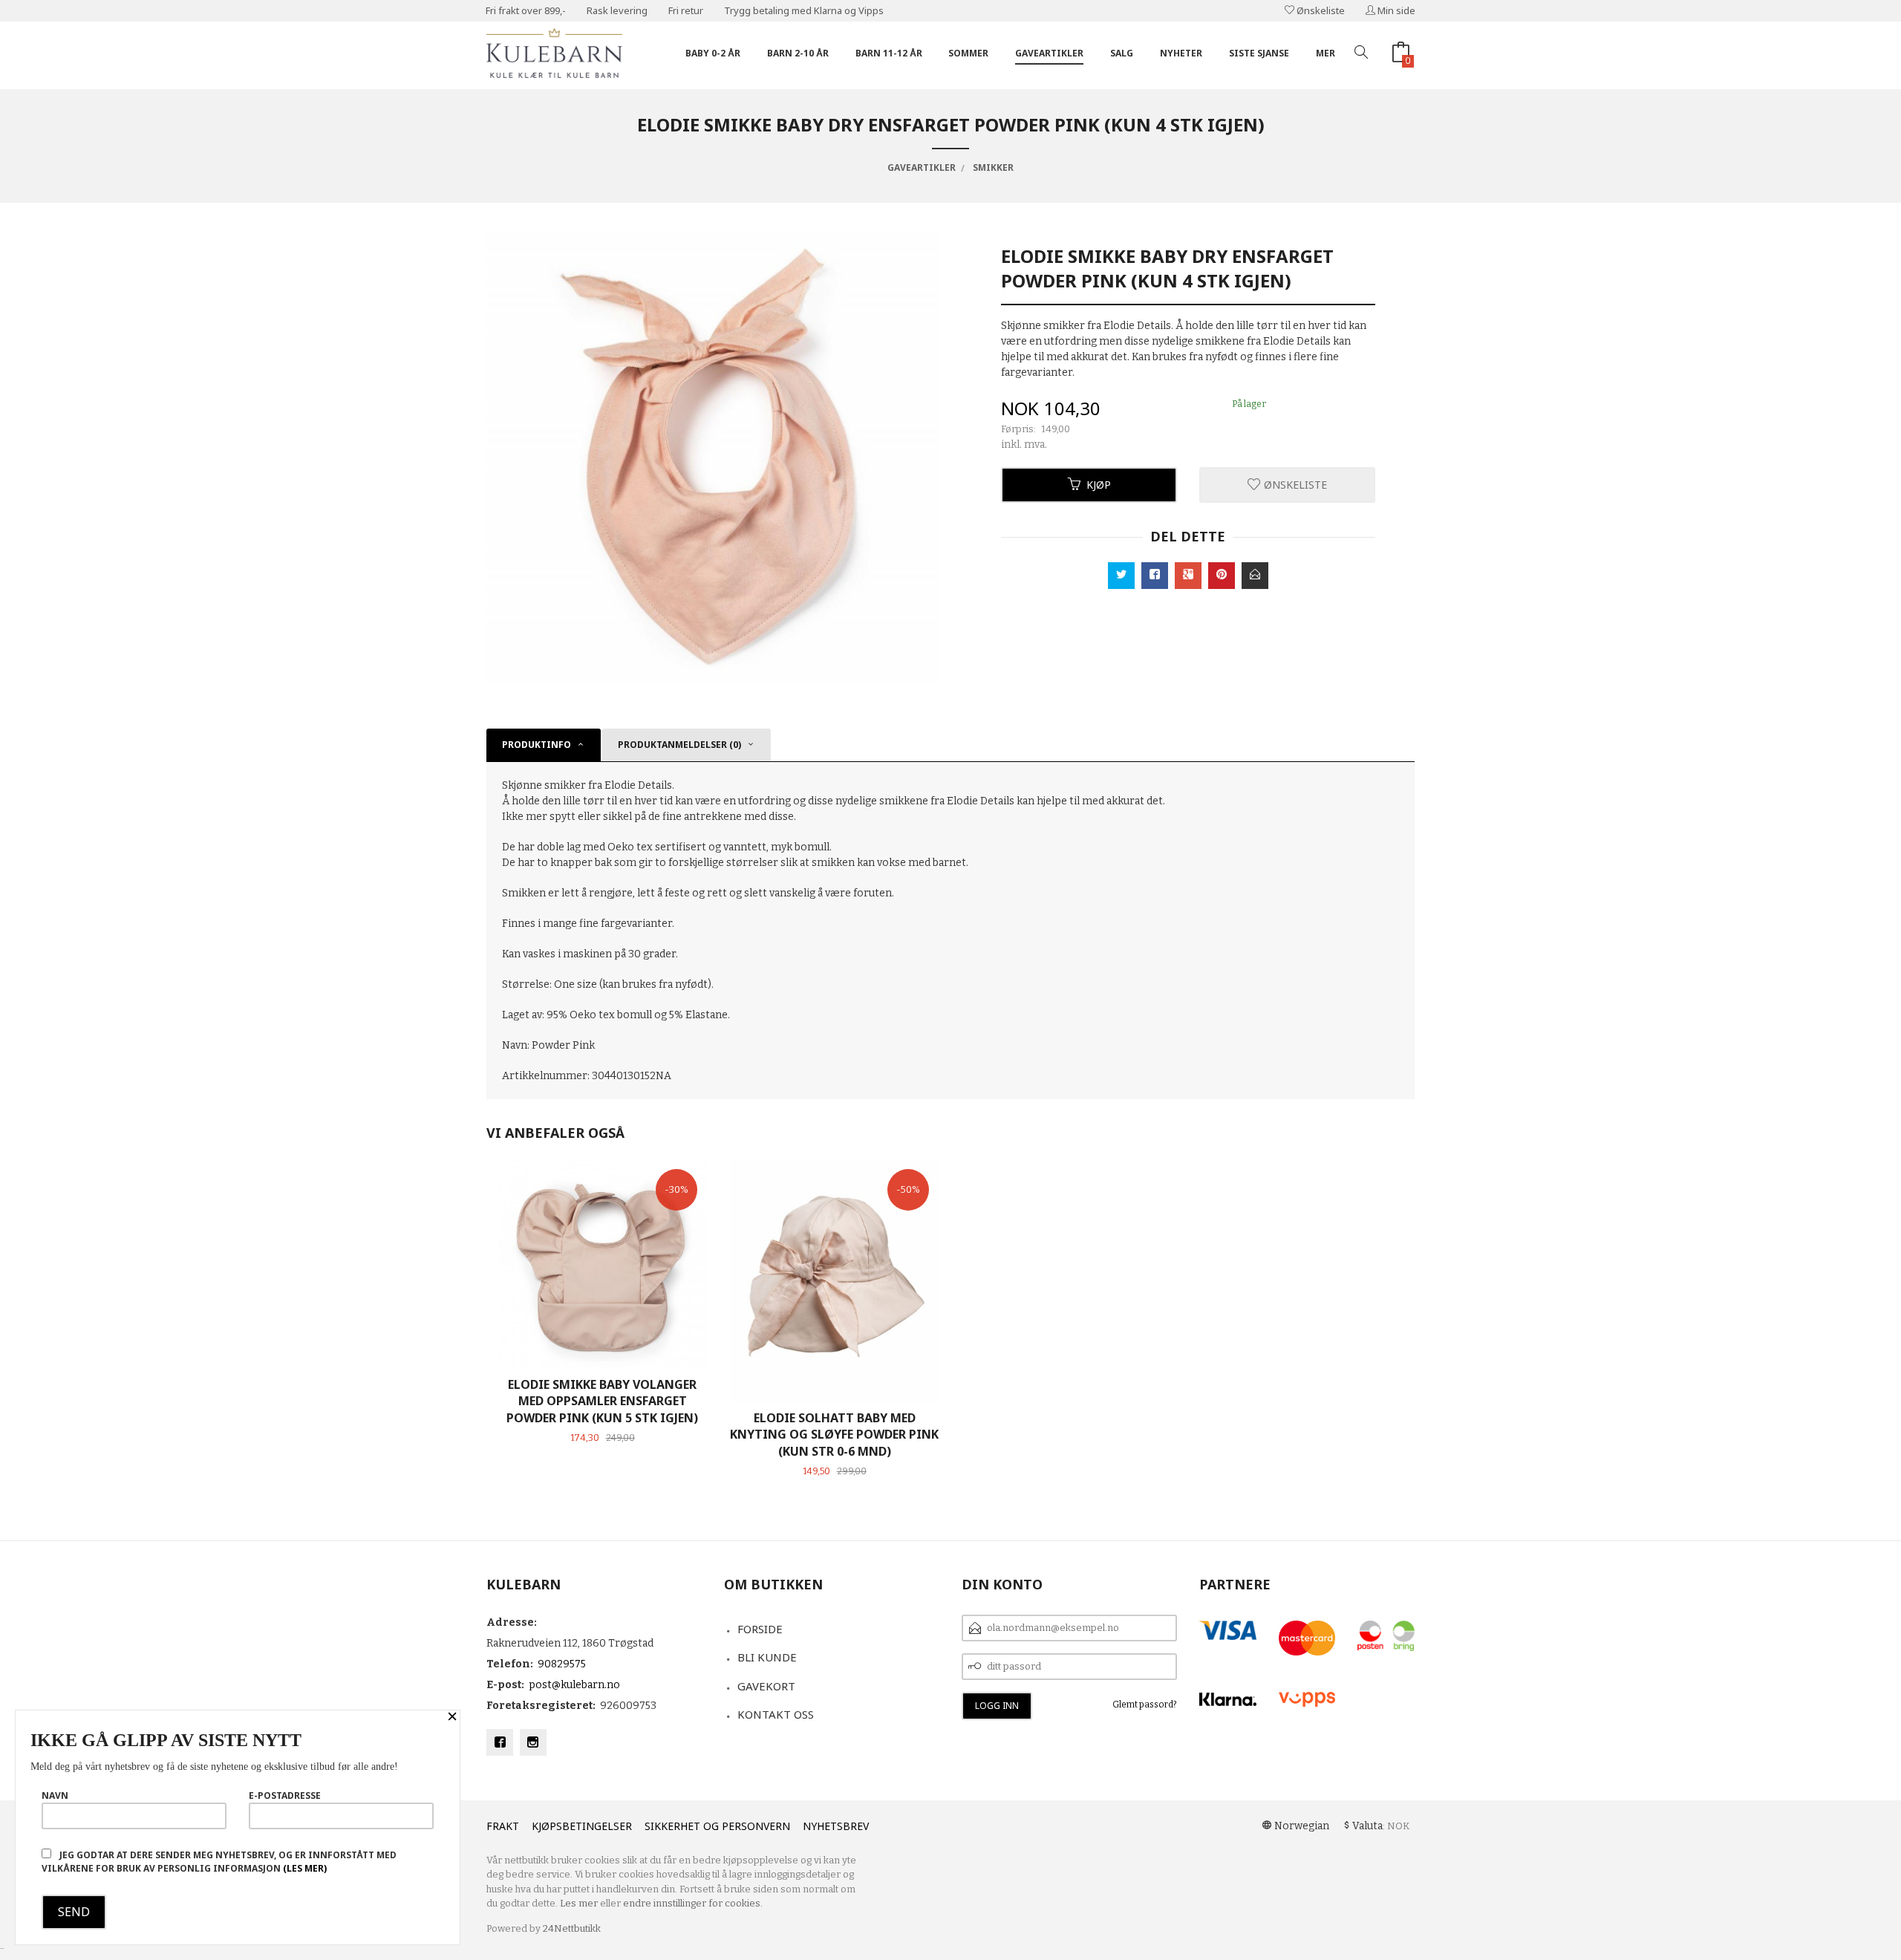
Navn (55, 1795)
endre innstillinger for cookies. (693, 1903)
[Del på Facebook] (1155, 576)
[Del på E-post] (1255, 576)
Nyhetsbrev (836, 1826)
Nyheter (1181, 53)
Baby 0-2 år (713, 53)
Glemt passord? (1145, 1705)
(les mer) (305, 1868)
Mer (1326, 53)
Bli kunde (767, 1657)
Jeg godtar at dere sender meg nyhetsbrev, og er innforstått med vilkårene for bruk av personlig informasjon (219, 1862)
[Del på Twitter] (1121, 576)
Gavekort (766, 1686)
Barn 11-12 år (889, 53)
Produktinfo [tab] (537, 745)
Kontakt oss (776, 1714)
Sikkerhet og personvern (717, 1826)
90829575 (562, 1664)
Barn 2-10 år (798, 53)
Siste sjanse (1259, 53)
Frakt (503, 1826)
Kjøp (1099, 485)
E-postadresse (285, 1795)
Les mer (579, 1903)
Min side (1395, 10)
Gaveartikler (1049, 53)
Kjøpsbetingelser (582, 1826)
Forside (760, 1629)
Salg (1122, 53)
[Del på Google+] (1188, 576)
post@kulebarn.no (574, 1685)
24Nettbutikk (572, 1928)
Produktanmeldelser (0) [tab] (679, 745)
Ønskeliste (1320, 10)
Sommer (968, 53)
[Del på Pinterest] (1222, 576)
